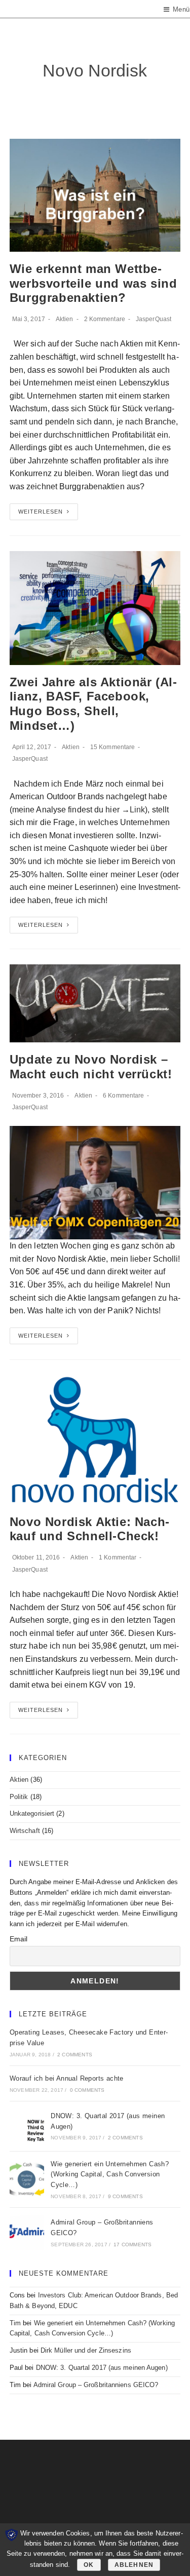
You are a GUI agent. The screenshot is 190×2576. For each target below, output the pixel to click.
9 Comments (125, 2196)
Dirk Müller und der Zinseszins (86, 2350)
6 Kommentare (123, 1096)
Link (137, 810)
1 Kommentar (118, 1557)
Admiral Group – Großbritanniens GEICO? (96, 2385)
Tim (15, 2323)
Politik (19, 1797)
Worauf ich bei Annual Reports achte (67, 2078)
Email (19, 1939)
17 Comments (132, 2245)
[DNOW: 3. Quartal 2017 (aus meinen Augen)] (27, 2126)
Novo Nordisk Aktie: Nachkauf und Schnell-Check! (89, 1529)
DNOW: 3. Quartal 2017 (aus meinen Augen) (102, 2368)
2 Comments (75, 2055)
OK (89, 2565)
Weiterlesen (41, 512)
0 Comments (87, 2090)
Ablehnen (134, 2565)
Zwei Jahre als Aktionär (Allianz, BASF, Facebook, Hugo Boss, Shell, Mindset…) (93, 704)
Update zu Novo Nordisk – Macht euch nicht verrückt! (91, 1067)
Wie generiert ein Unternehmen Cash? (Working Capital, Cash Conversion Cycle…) (110, 2175)
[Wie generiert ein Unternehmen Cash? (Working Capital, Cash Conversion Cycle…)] (27, 2179)
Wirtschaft (25, 1831)
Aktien (65, 319)
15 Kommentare (112, 747)
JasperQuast (154, 319)
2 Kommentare (105, 319)
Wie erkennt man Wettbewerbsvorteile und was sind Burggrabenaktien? (93, 283)
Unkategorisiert (32, 1813)
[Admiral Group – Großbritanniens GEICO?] (27, 2233)
